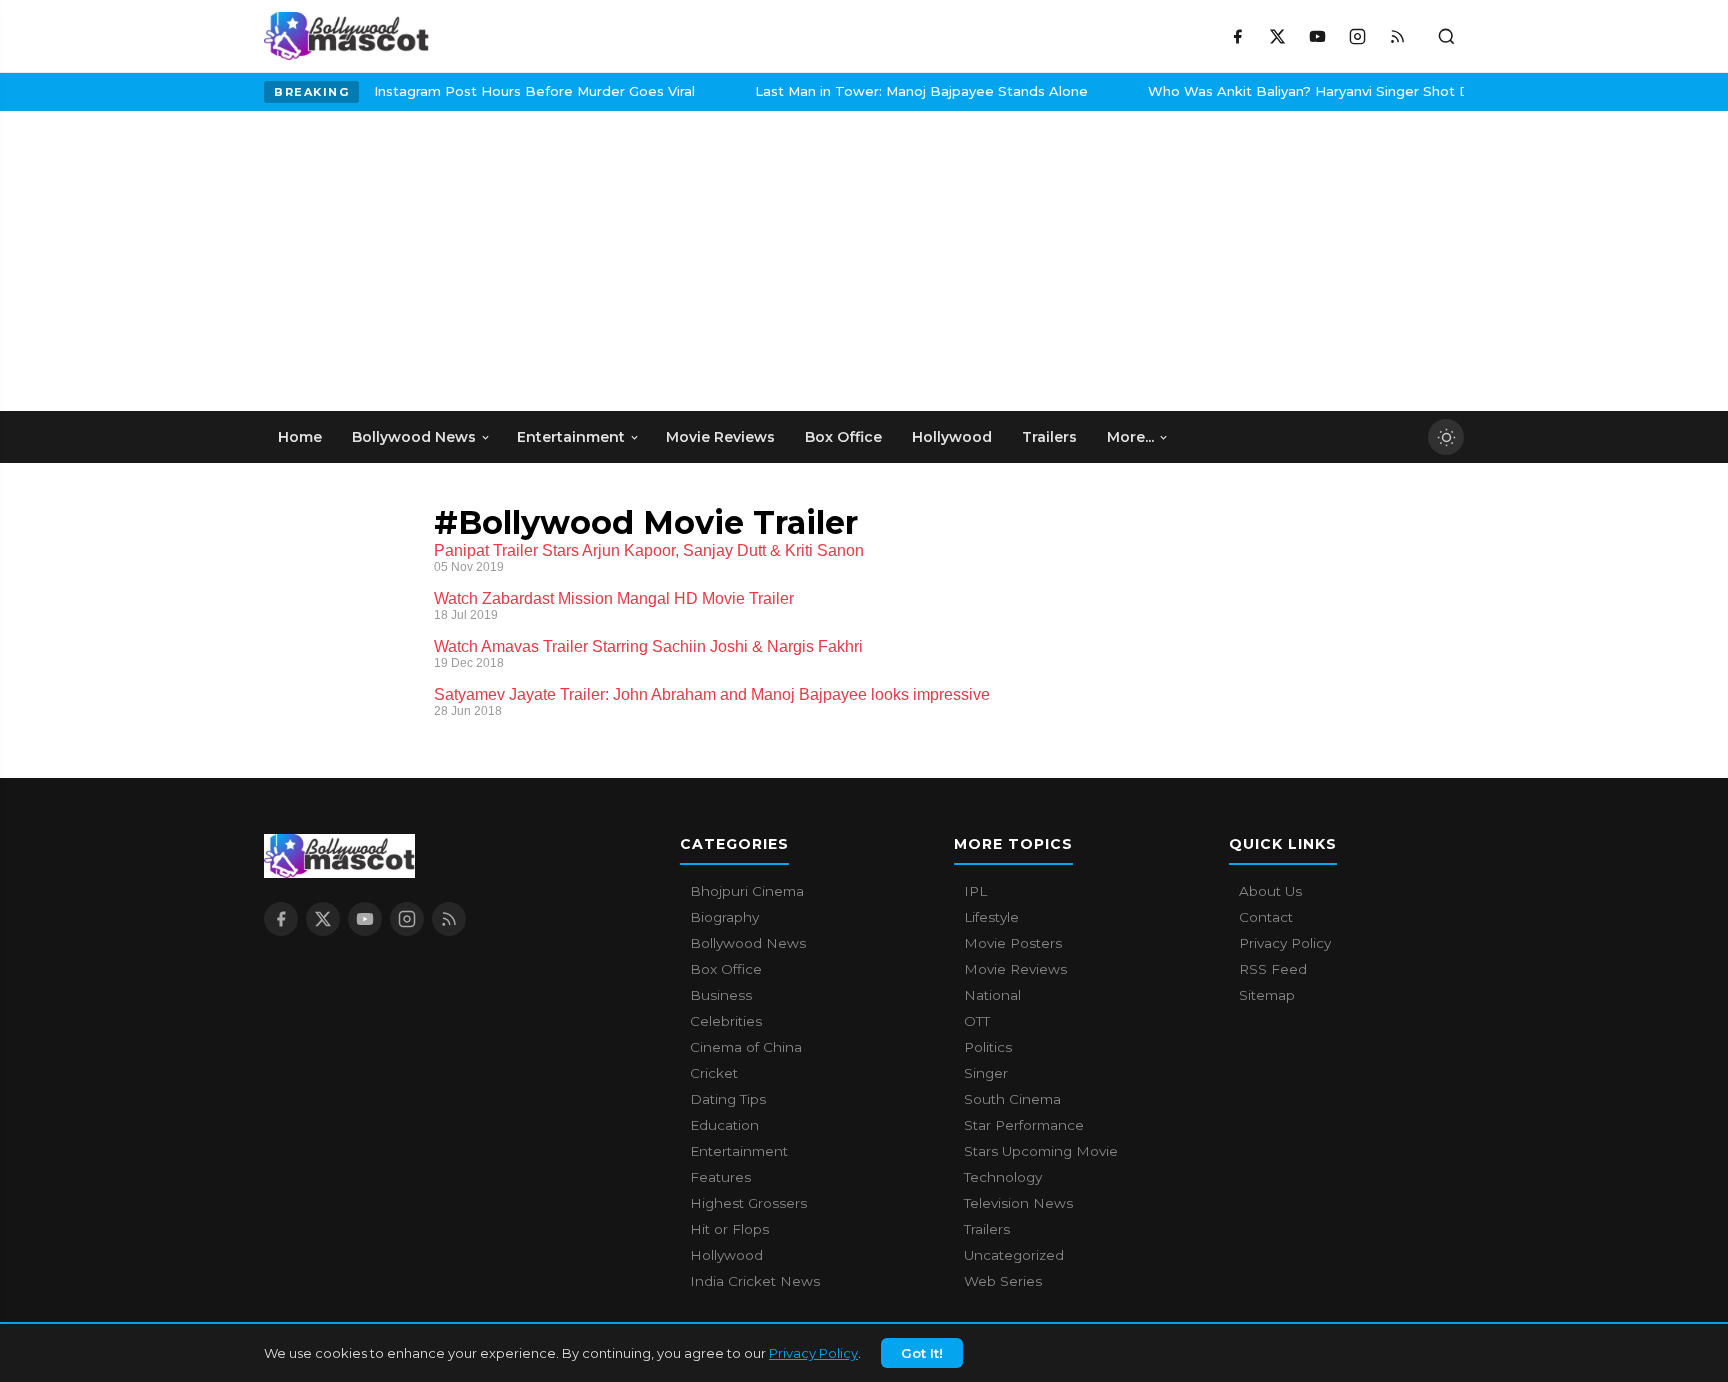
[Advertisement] (414, 261)
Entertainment (739, 1151)
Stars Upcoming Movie (1041, 1151)
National (992, 995)
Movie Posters (1013, 943)
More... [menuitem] (1130, 437)
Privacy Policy (813, 1353)
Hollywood (726, 1255)
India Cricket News (755, 1281)
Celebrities (726, 1021)
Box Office (726, 969)
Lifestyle (991, 917)
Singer (986, 1073)
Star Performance (1024, 1125)
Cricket (714, 1073)
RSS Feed (1273, 969)
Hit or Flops (729, 1229)
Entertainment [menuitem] (571, 437)
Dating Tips (728, 1099)
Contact (1266, 917)
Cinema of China (746, 1047)
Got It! (922, 1353)
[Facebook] (1237, 36)
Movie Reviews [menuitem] (720, 437)
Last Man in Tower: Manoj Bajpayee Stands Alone (485, 91)
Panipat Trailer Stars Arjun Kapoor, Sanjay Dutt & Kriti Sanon (649, 550)
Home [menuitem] (300, 437)
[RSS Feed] (1397, 36)
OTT (977, 1021)
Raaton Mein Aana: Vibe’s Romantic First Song (1276, 91)
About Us (1270, 891)
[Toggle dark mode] (1446, 437)
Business (721, 995)
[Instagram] (1357, 36)
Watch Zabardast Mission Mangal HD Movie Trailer (614, 598)
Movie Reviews (1015, 969)
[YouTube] (1317, 36)
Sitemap (1267, 995)
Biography (724, 917)
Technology (1003, 1177)
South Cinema (1012, 1099)
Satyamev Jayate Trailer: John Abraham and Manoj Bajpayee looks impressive (712, 694)
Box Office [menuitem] (843, 437)
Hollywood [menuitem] (952, 437)
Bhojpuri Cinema (747, 891)
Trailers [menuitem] (1049, 437)
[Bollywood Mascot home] (346, 36)
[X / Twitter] (1277, 36)
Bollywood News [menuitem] (414, 437)
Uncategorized (1014, 1255)
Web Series (1003, 1281)
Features (720, 1177)
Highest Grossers (748, 1203)
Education (724, 1125)
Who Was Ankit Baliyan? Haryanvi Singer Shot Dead (886, 91)
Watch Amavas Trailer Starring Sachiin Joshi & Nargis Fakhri (648, 646)
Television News (1018, 1203)
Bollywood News (748, 943)
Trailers (987, 1229)
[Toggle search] (1446, 36)
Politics (988, 1047)
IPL (975, 891)
